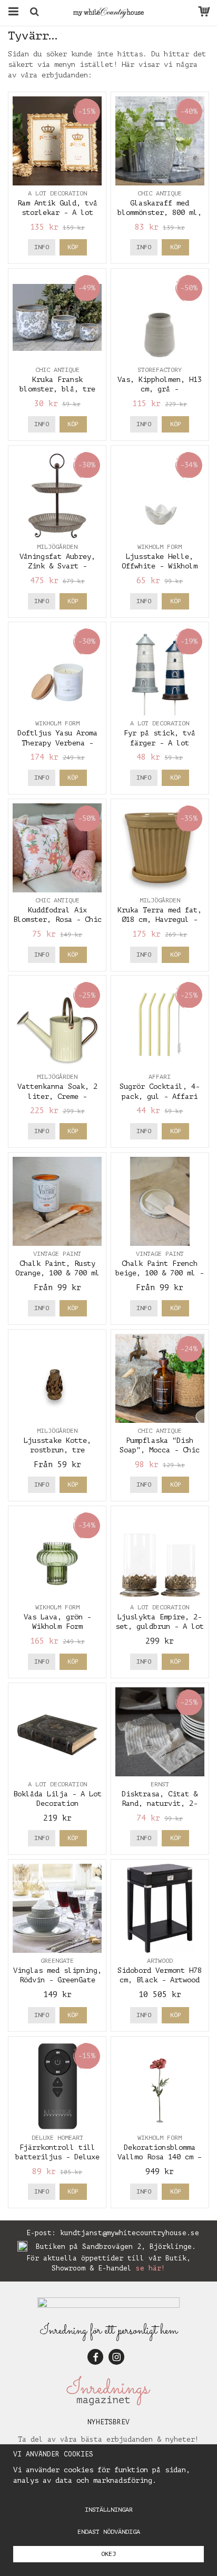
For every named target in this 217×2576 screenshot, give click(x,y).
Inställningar (109, 2510)
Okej (108, 2554)
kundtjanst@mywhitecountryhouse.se (130, 2233)
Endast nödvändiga (109, 2532)
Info (42, 247)
